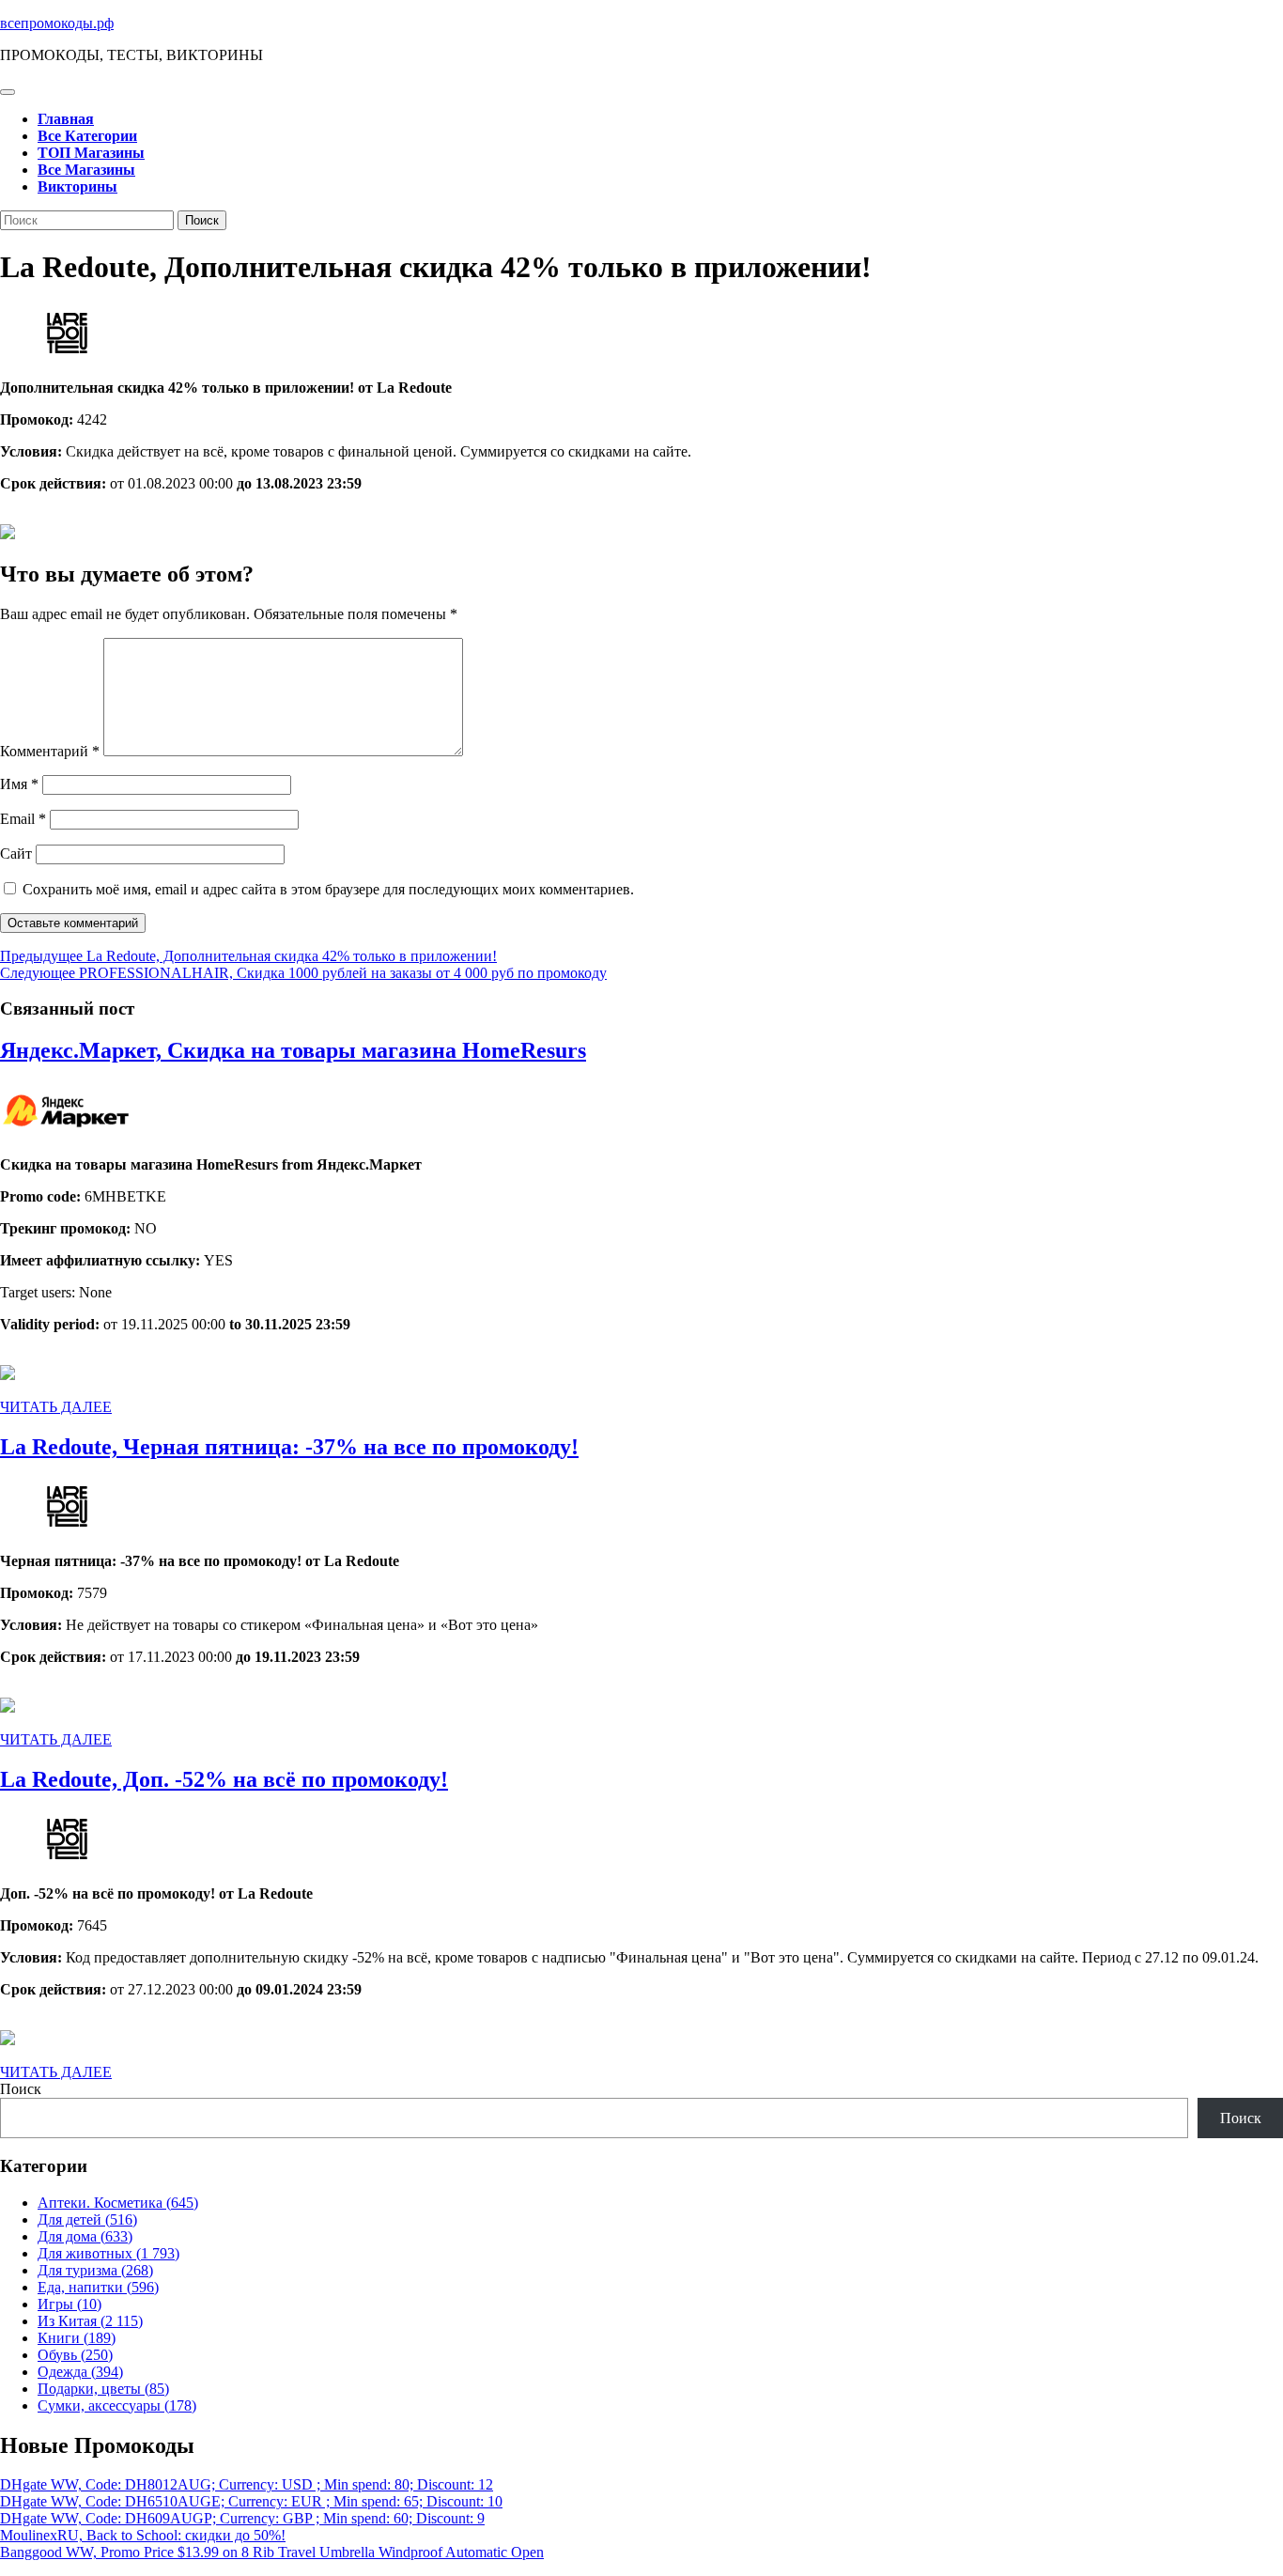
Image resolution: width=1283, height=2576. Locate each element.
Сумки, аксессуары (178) (117, 2405)
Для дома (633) (85, 2236)
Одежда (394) (80, 2372)
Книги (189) (77, 2338)
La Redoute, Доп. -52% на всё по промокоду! (224, 1779)
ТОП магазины (91, 153)
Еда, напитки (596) (98, 2287)
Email (23, 819)
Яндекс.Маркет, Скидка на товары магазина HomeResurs (293, 1050)
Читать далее (56, 1407)
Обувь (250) (75, 2355)
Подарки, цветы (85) (103, 2389)
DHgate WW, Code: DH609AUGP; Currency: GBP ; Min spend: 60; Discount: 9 (242, 2518)
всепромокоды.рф (57, 23)
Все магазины (86, 170)
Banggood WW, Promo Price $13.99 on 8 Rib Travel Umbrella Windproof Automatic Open (272, 2552)
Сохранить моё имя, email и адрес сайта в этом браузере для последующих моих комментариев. (328, 889)
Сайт (16, 853)
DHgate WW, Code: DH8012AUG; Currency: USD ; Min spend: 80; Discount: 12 (247, 2484)
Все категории (87, 136)
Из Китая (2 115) (90, 2321)
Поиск (21, 2089)
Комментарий (50, 751)
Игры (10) (70, 2304)
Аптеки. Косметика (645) (118, 2203)
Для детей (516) (87, 2219)
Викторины (77, 186)
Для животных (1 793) (108, 2253)
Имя (19, 784)
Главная (66, 119)
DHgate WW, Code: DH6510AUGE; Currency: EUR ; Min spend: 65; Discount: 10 (251, 2501)
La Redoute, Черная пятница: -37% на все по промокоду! (289, 1447)
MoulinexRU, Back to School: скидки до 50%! (143, 2535)
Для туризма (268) (95, 2270)
